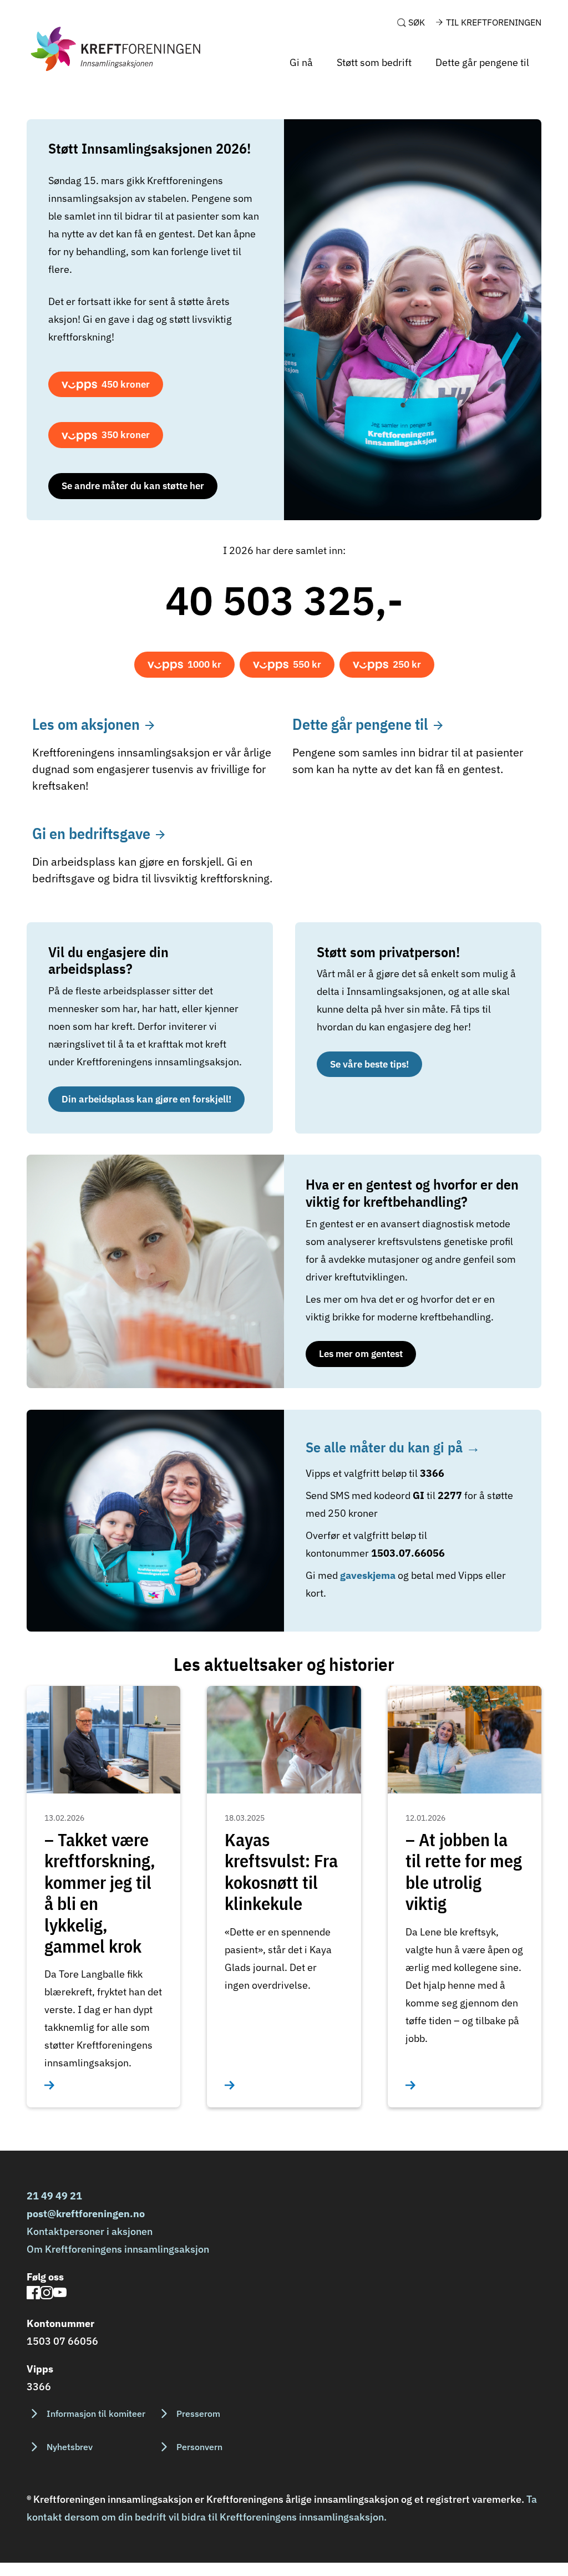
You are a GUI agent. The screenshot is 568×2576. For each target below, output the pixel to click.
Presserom (198, 2414)
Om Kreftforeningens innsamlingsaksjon (118, 2249)
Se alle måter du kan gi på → (393, 1447)
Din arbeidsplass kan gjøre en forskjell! (146, 1099)
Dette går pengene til (482, 62)
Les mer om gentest (361, 1354)
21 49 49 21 (54, 2196)
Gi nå (301, 62)
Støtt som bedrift (374, 62)
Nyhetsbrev (70, 2447)
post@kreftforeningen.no (86, 2214)
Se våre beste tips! (369, 1064)
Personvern (199, 2447)
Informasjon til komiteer (96, 2414)
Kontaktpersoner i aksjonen (90, 2231)
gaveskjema (369, 1575)
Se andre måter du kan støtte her (133, 486)
